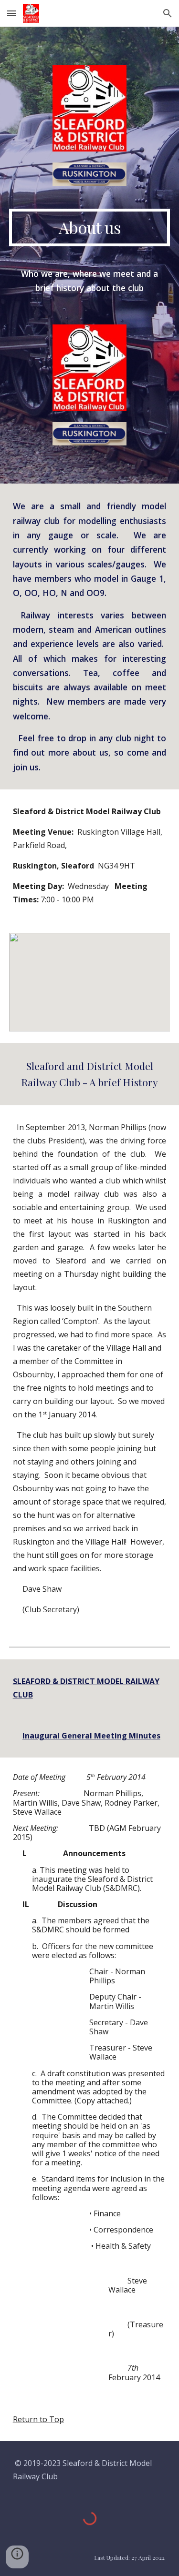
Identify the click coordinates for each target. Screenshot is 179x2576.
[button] (11, 13)
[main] (90, 227)
